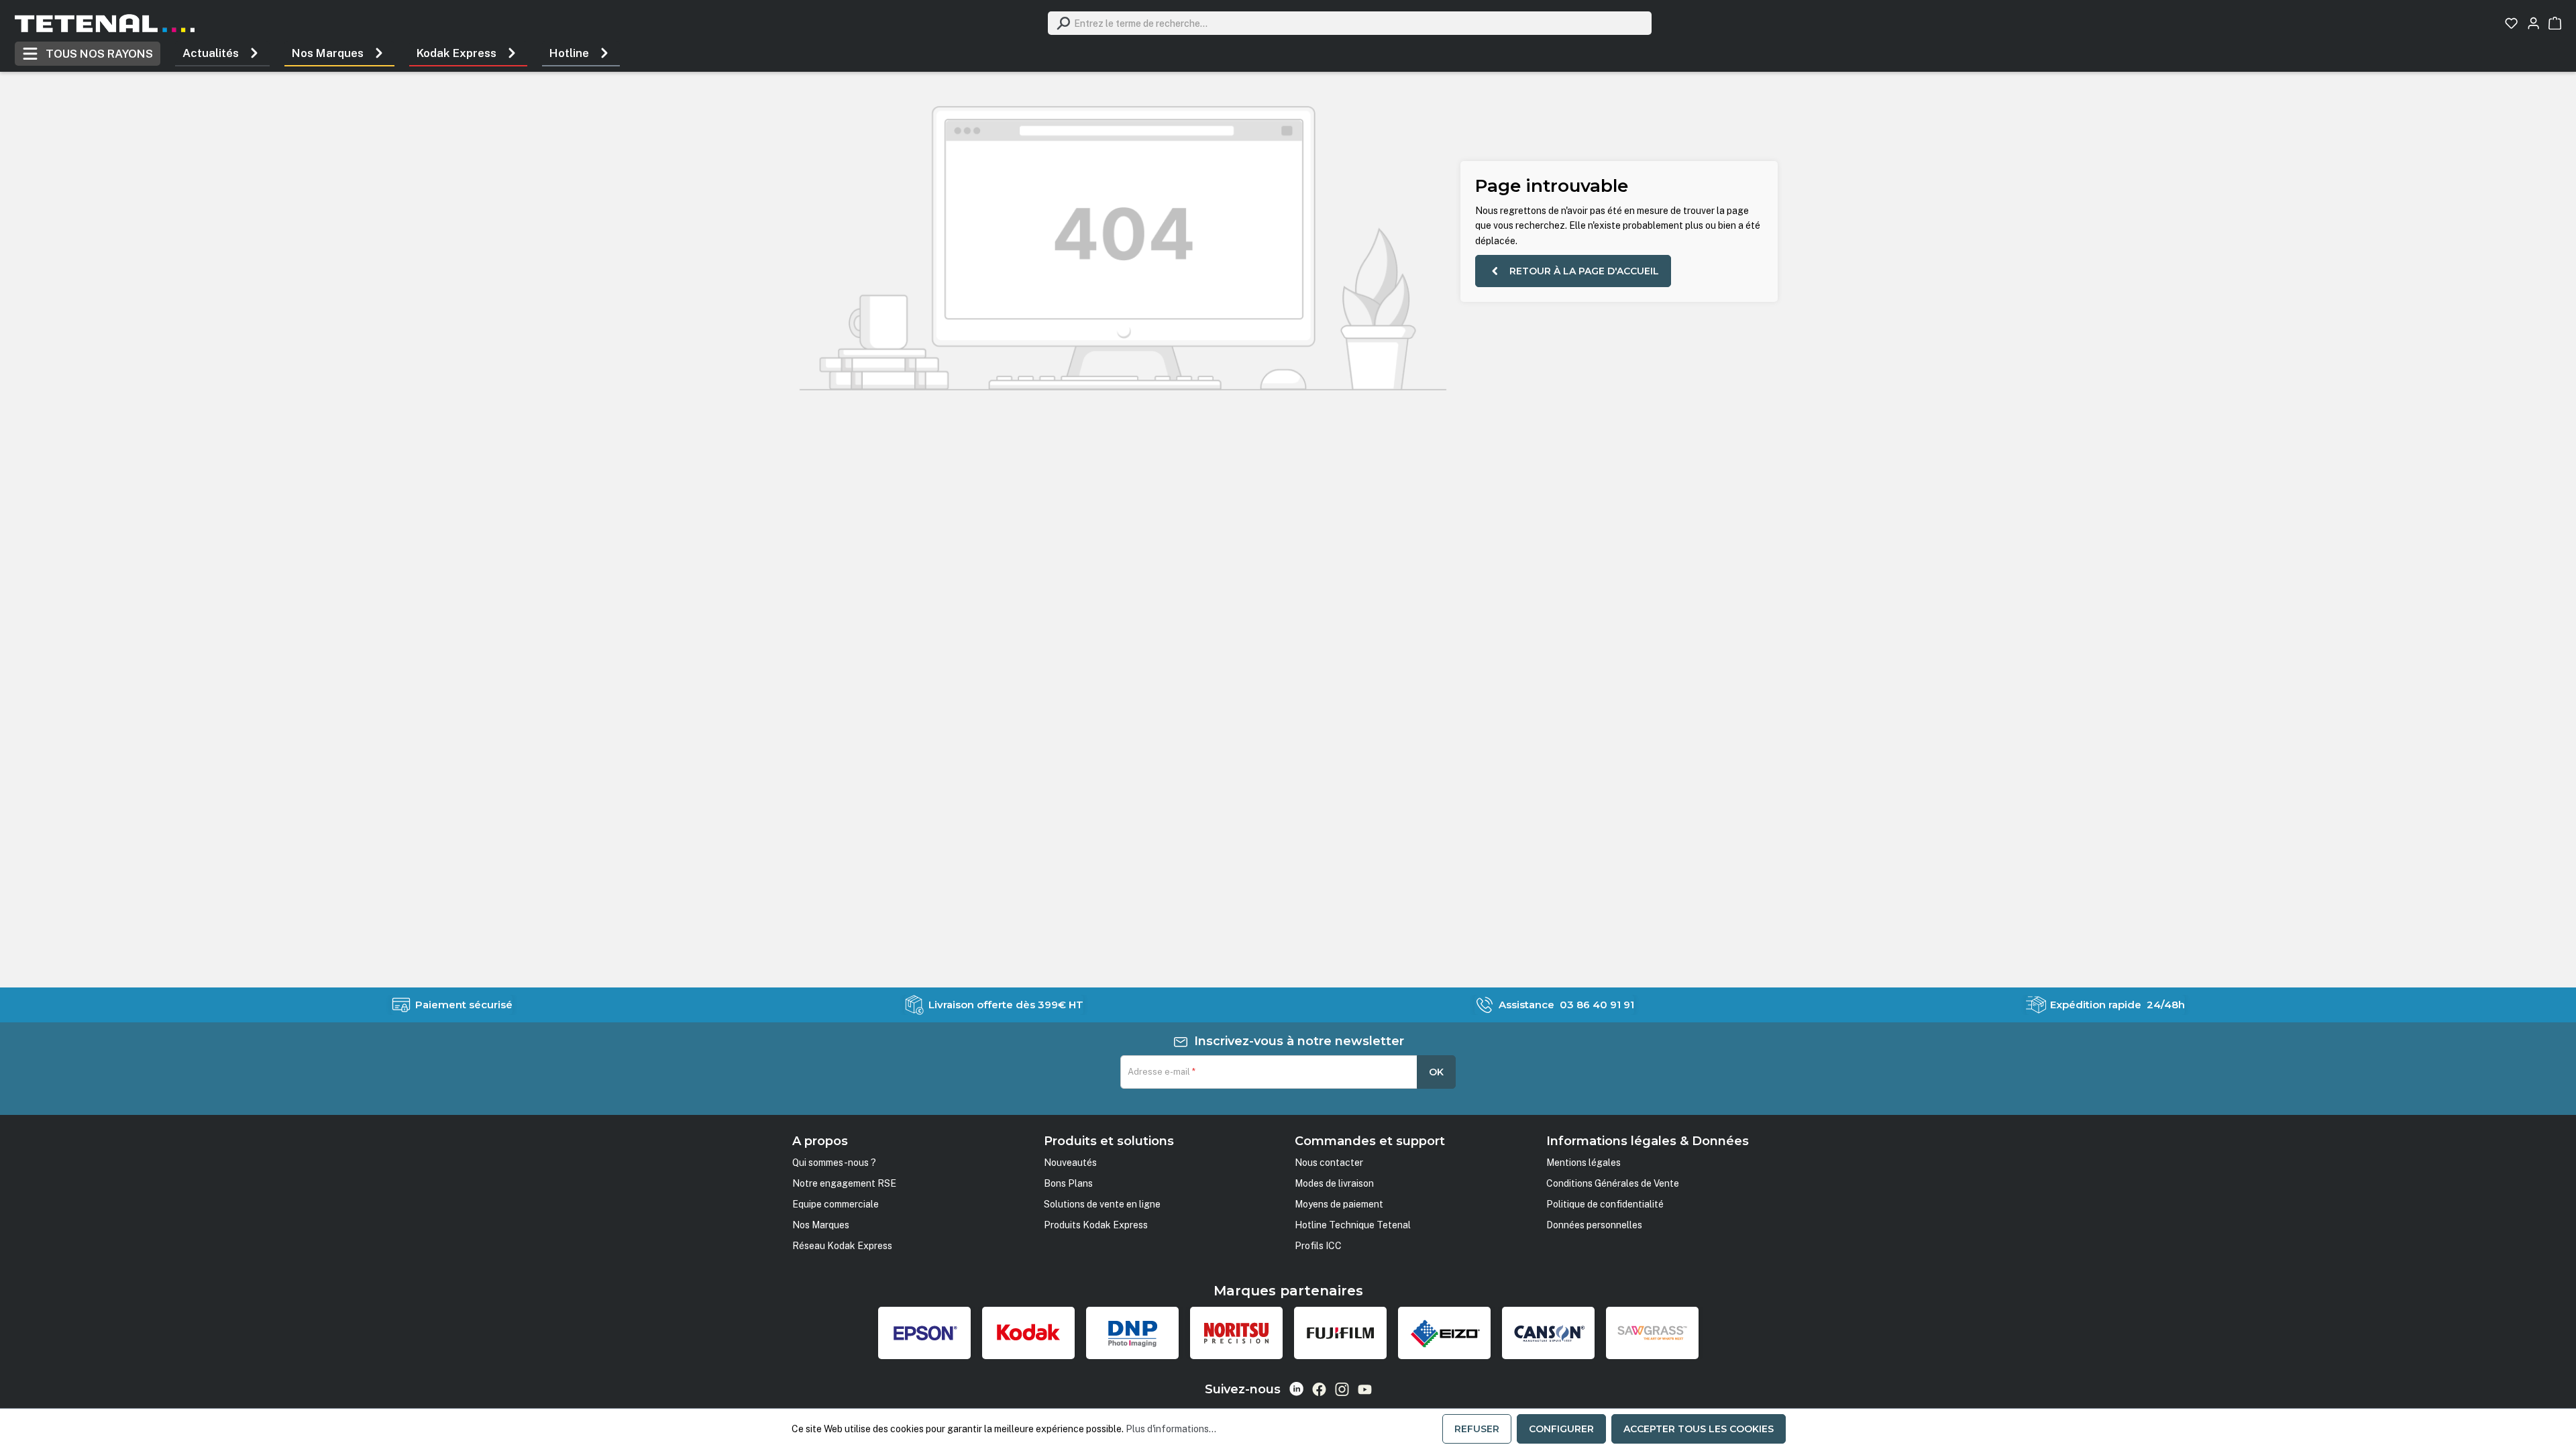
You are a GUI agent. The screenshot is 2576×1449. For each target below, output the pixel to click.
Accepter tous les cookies (1699, 1429)
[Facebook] (1319, 1389)
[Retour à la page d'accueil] (105, 23)
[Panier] (2555, 23)
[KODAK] (1028, 1333)
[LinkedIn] (1296, 1389)
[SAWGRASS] (1652, 1333)
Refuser (1477, 1429)
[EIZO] (1444, 1333)
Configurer (1561, 1429)
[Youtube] (1365, 1389)
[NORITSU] (1236, 1333)
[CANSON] (1548, 1333)
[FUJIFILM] (1340, 1333)
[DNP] (1132, 1333)
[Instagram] (1342, 1389)
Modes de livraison (1334, 1183)
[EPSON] (924, 1333)
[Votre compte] (2533, 23)
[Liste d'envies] (2511, 23)
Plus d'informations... (1171, 1429)
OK (1436, 1072)
